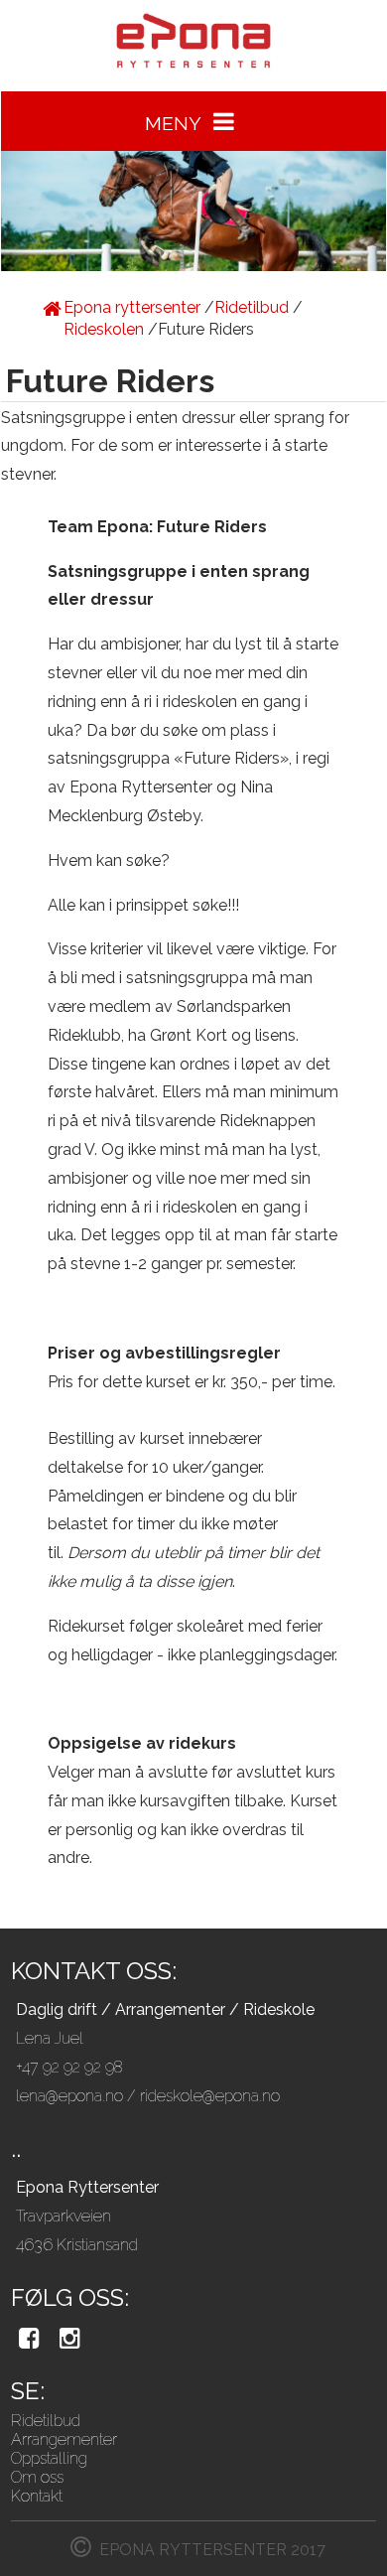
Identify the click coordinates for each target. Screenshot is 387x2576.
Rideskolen (104, 329)
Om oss (37, 2477)
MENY (175, 123)
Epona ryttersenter (132, 307)
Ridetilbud (252, 307)
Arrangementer (64, 2439)
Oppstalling (49, 2458)
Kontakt (37, 2496)
